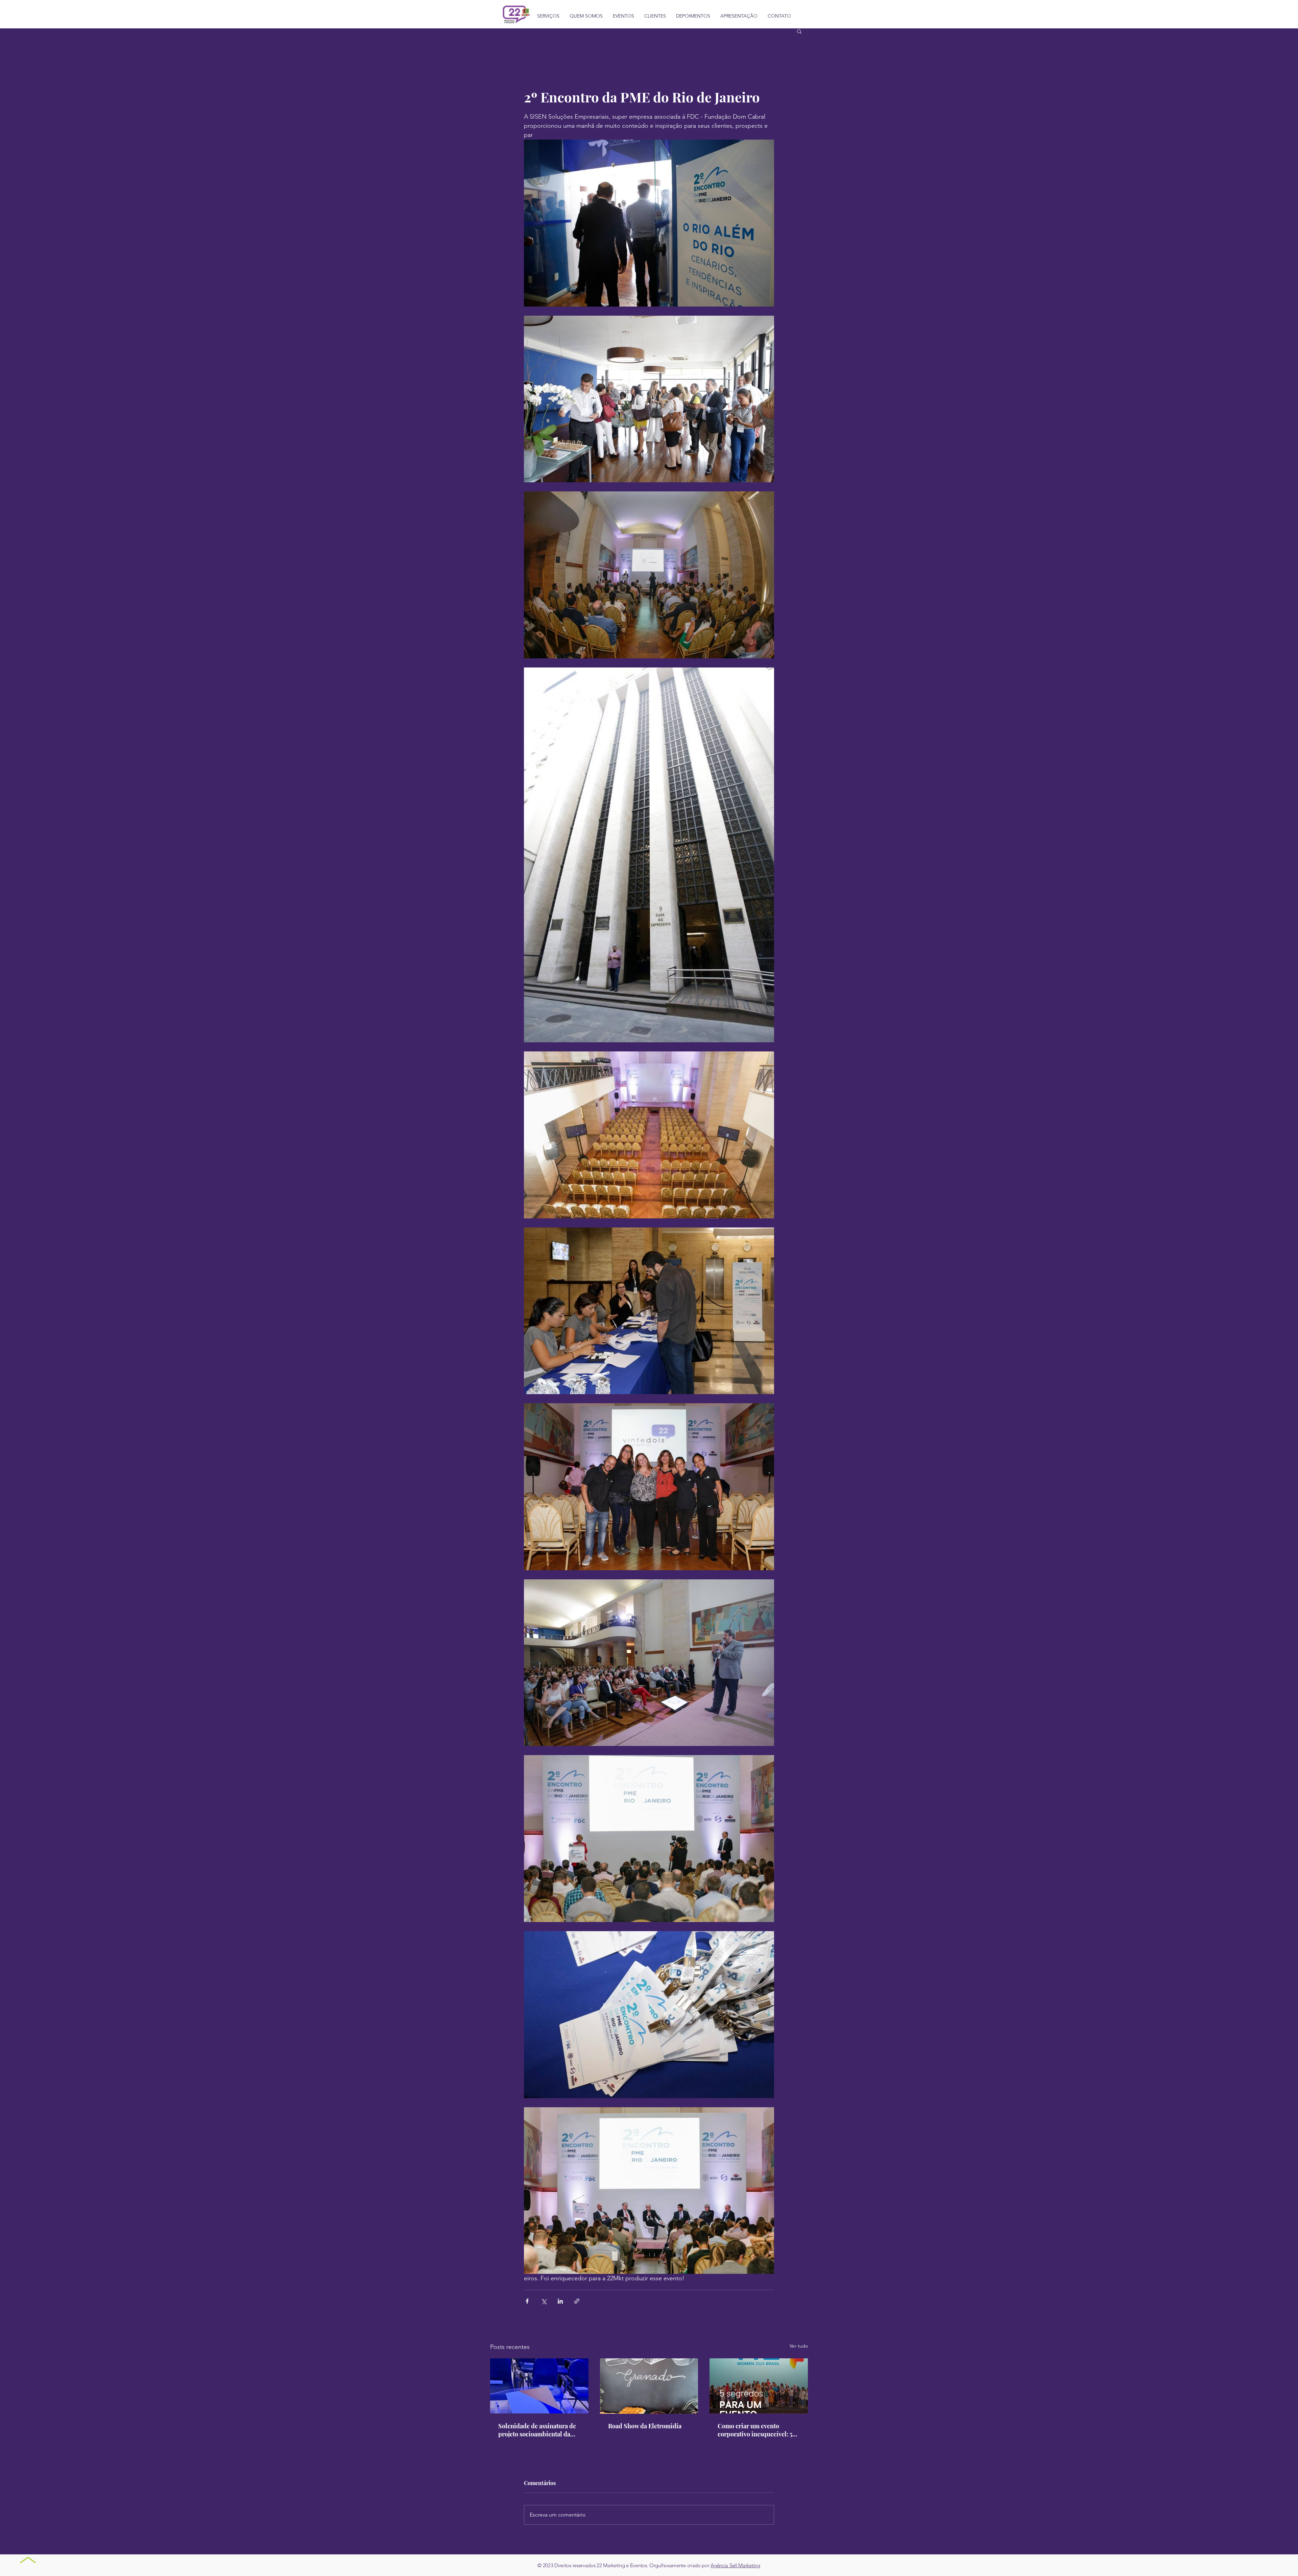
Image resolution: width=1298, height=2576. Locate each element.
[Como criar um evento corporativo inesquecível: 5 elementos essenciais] (759, 2386)
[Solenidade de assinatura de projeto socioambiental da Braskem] (539, 2386)
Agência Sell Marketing (735, 2565)
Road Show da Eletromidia (645, 2426)
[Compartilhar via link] (577, 2301)
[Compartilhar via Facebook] (527, 2301)
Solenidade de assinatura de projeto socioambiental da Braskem (537, 2430)
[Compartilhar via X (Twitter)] (544, 2301)
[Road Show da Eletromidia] (649, 2386)
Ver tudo (799, 2346)
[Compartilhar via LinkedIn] (560, 2301)
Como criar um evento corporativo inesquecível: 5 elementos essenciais (755, 2430)
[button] (799, 31)
